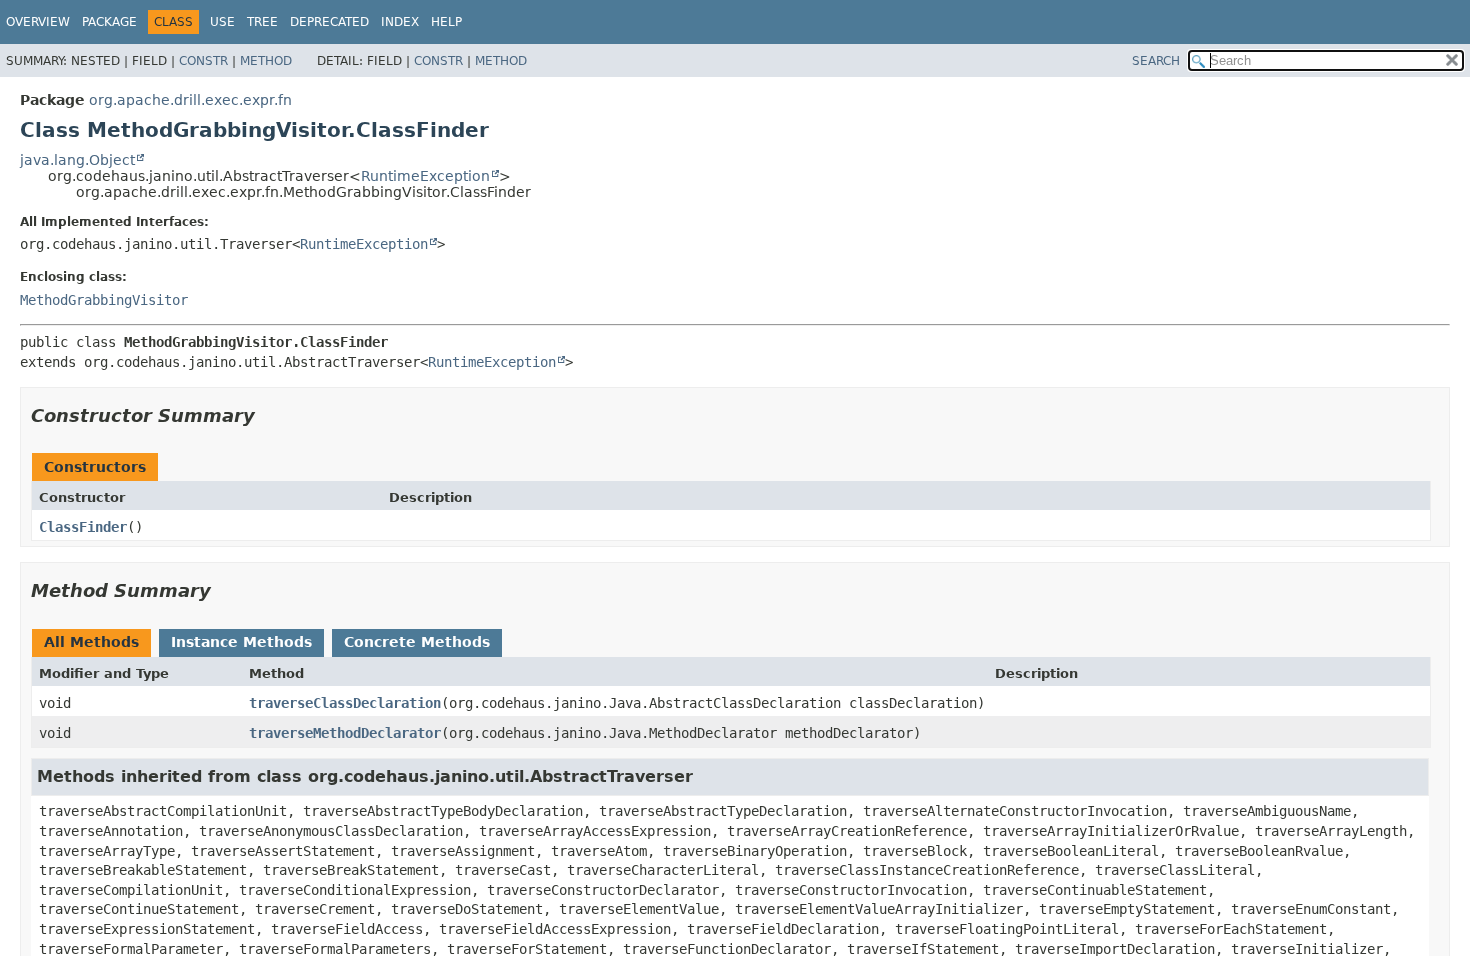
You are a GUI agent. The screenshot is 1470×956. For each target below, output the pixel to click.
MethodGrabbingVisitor (104, 300)
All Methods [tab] (91, 642)
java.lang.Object (77, 160)
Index (400, 22)
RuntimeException (425, 176)
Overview (38, 22)
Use (222, 22)
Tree (262, 22)
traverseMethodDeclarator (345, 733)
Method (266, 61)
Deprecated (329, 22)
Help (446, 22)
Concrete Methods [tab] (417, 642)
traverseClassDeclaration (345, 703)
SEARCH (1156, 61)
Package (109, 22)
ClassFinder (83, 527)
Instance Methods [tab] (241, 642)
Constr (203, 61)
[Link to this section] (269, 415)
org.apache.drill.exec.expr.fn (190, 100)
